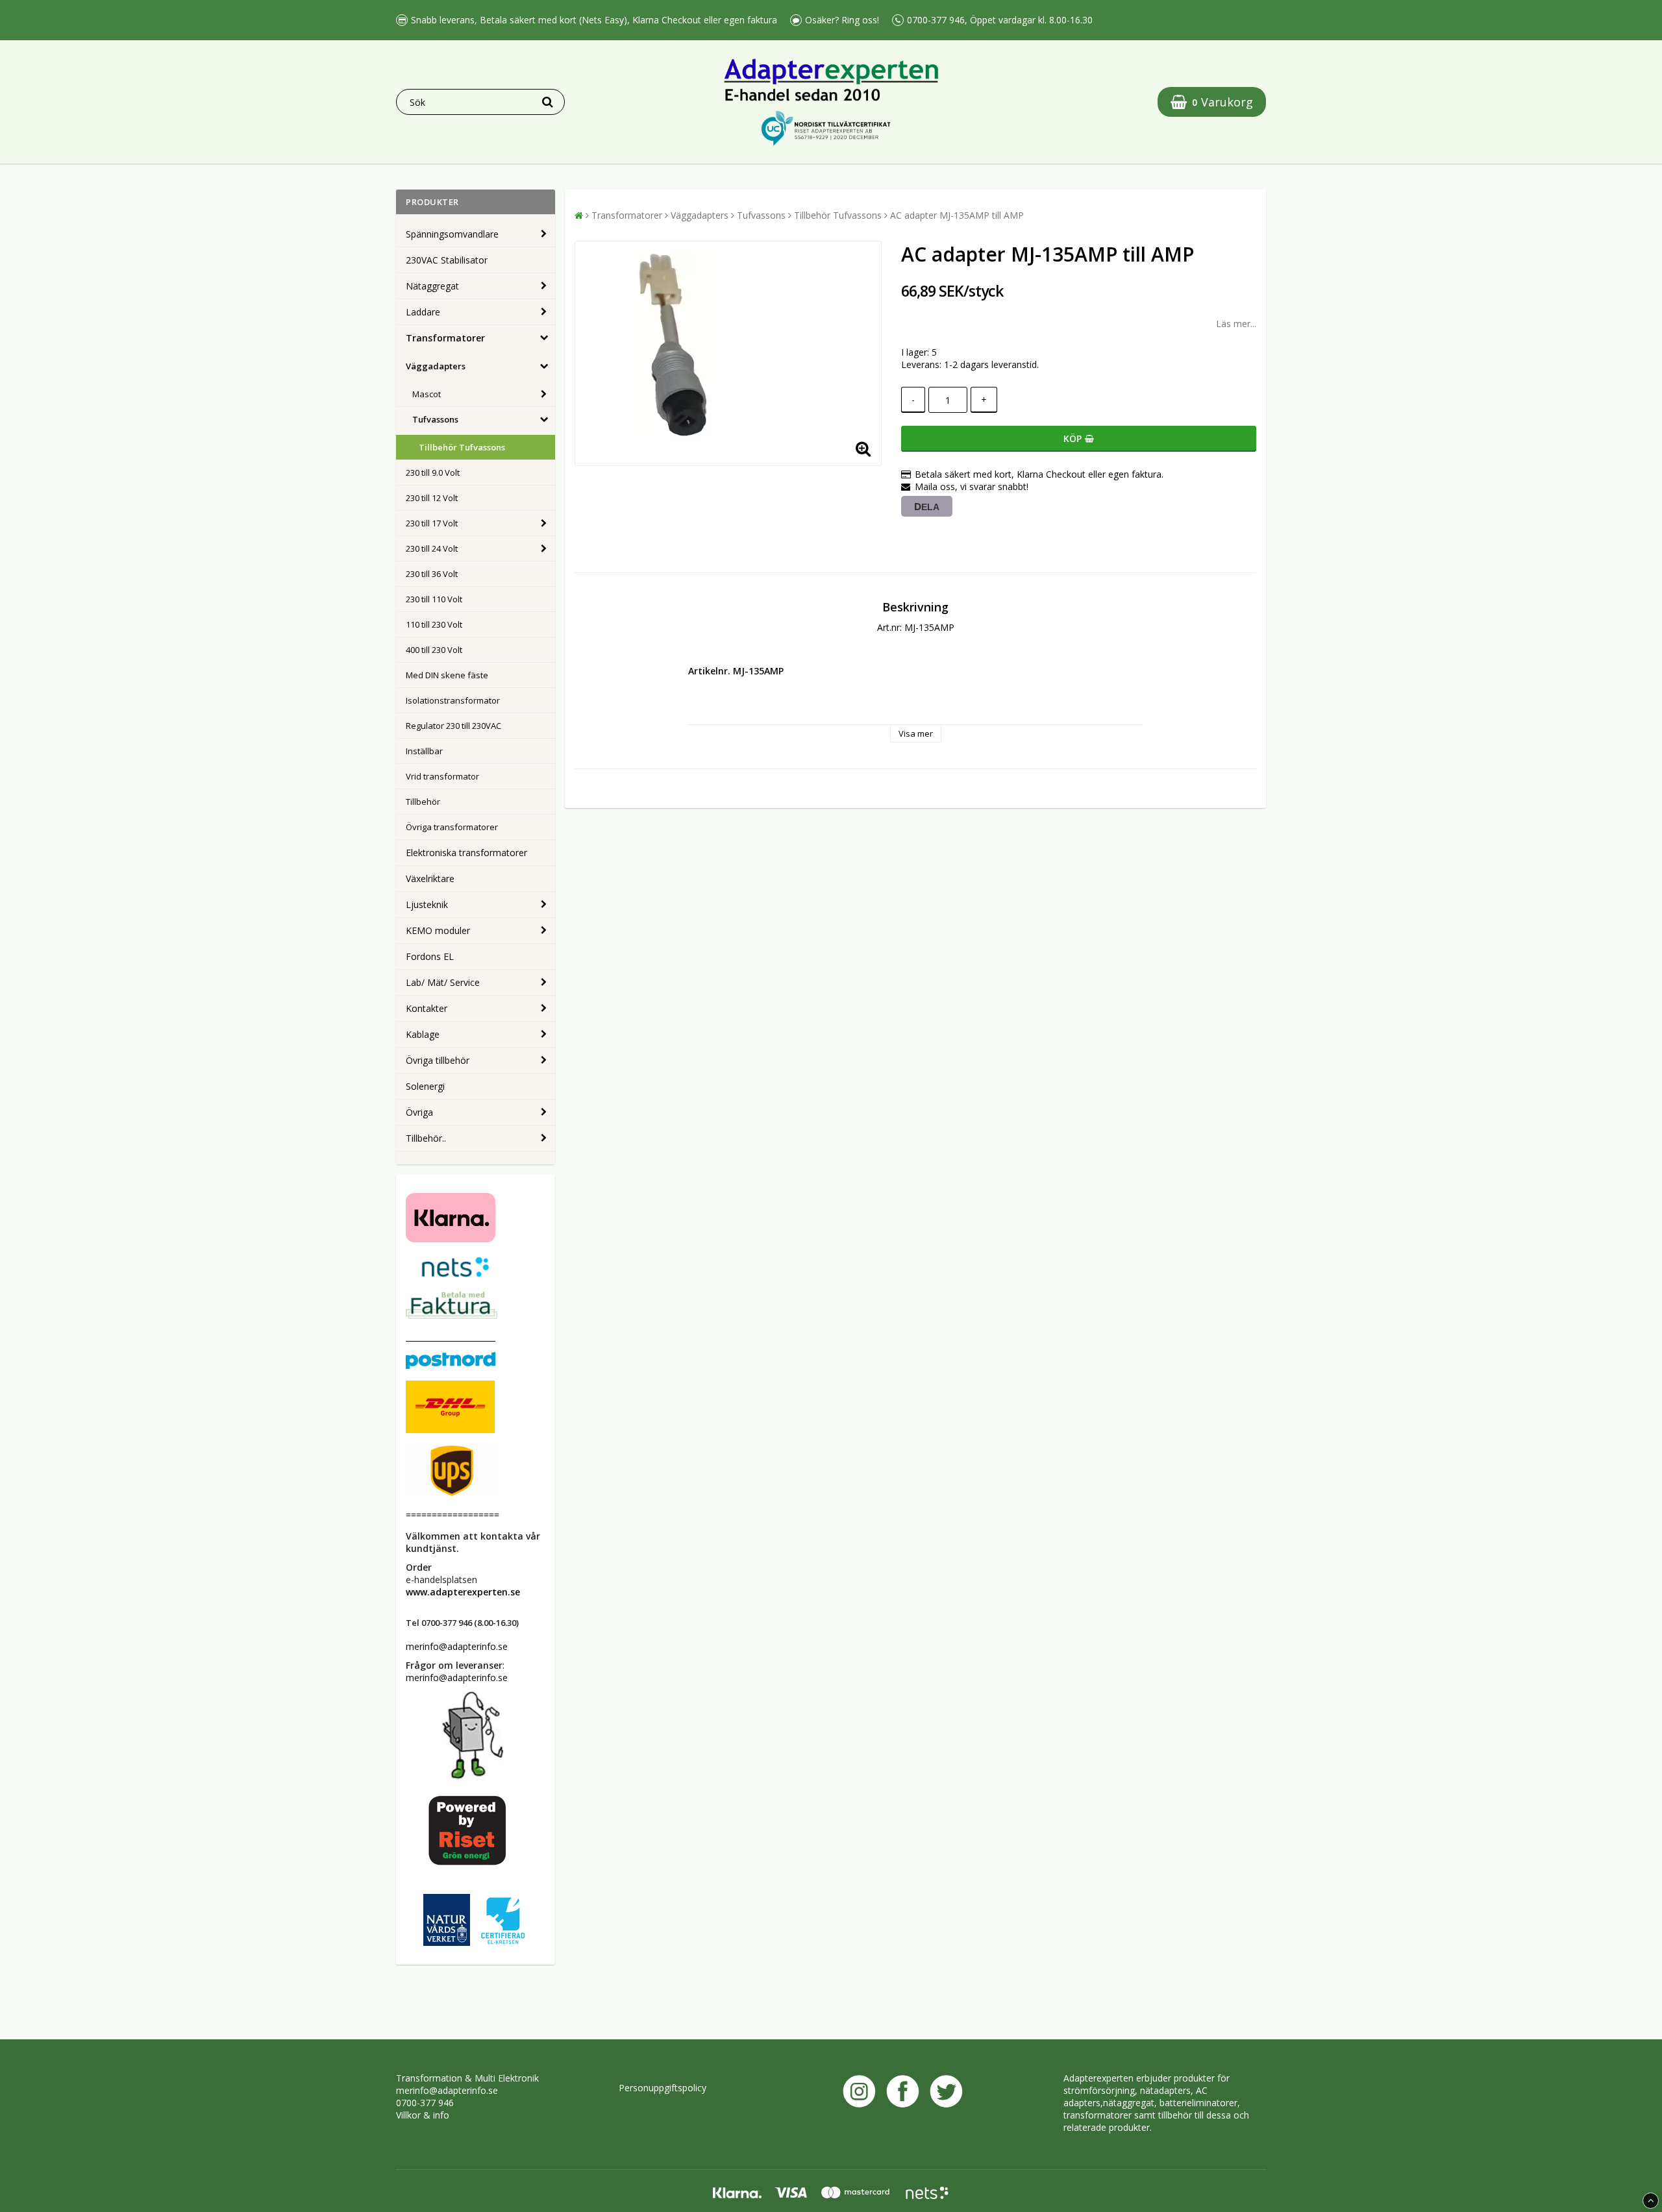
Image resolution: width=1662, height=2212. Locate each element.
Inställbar (424, 751)
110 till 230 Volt (434, 624)
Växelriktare (430, 879)
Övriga (419, 1112)
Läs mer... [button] (1236, 324)
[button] (1212, 102)
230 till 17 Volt (432, 523)
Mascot (427, 394)
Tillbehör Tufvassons (462, 447)
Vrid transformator (442, 776)
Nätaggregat (432, 286)
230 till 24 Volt (432, 548)
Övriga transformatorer (452, 827)
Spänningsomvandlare (452, 234)
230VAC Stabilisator (447, 260)
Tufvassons (435, 419)
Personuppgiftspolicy (663, 2088)
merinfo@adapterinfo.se (447, 2090)
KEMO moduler (438, 930)
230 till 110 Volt (434, 599)
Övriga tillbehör (438, 1060)
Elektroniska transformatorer (466, 853)
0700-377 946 (425, 2103)
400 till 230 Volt (434, 650)
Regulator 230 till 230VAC (453, 726)
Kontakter (427, 1008)
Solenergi (425, 1086)
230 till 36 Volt (432, 574)
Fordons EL (430, 956)
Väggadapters (436, 366)
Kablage (423, 1034)
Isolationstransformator (453, 700)
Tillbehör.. (426, 1138)
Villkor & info (423, 2115)
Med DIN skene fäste (447, 675)
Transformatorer (445, 338)
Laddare (423, 312)
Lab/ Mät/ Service (443, 982)
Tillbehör (423, 802)
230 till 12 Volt (432, 498)
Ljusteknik (427, 904)
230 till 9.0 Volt (433, 473)
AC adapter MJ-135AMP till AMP (957, 215)
